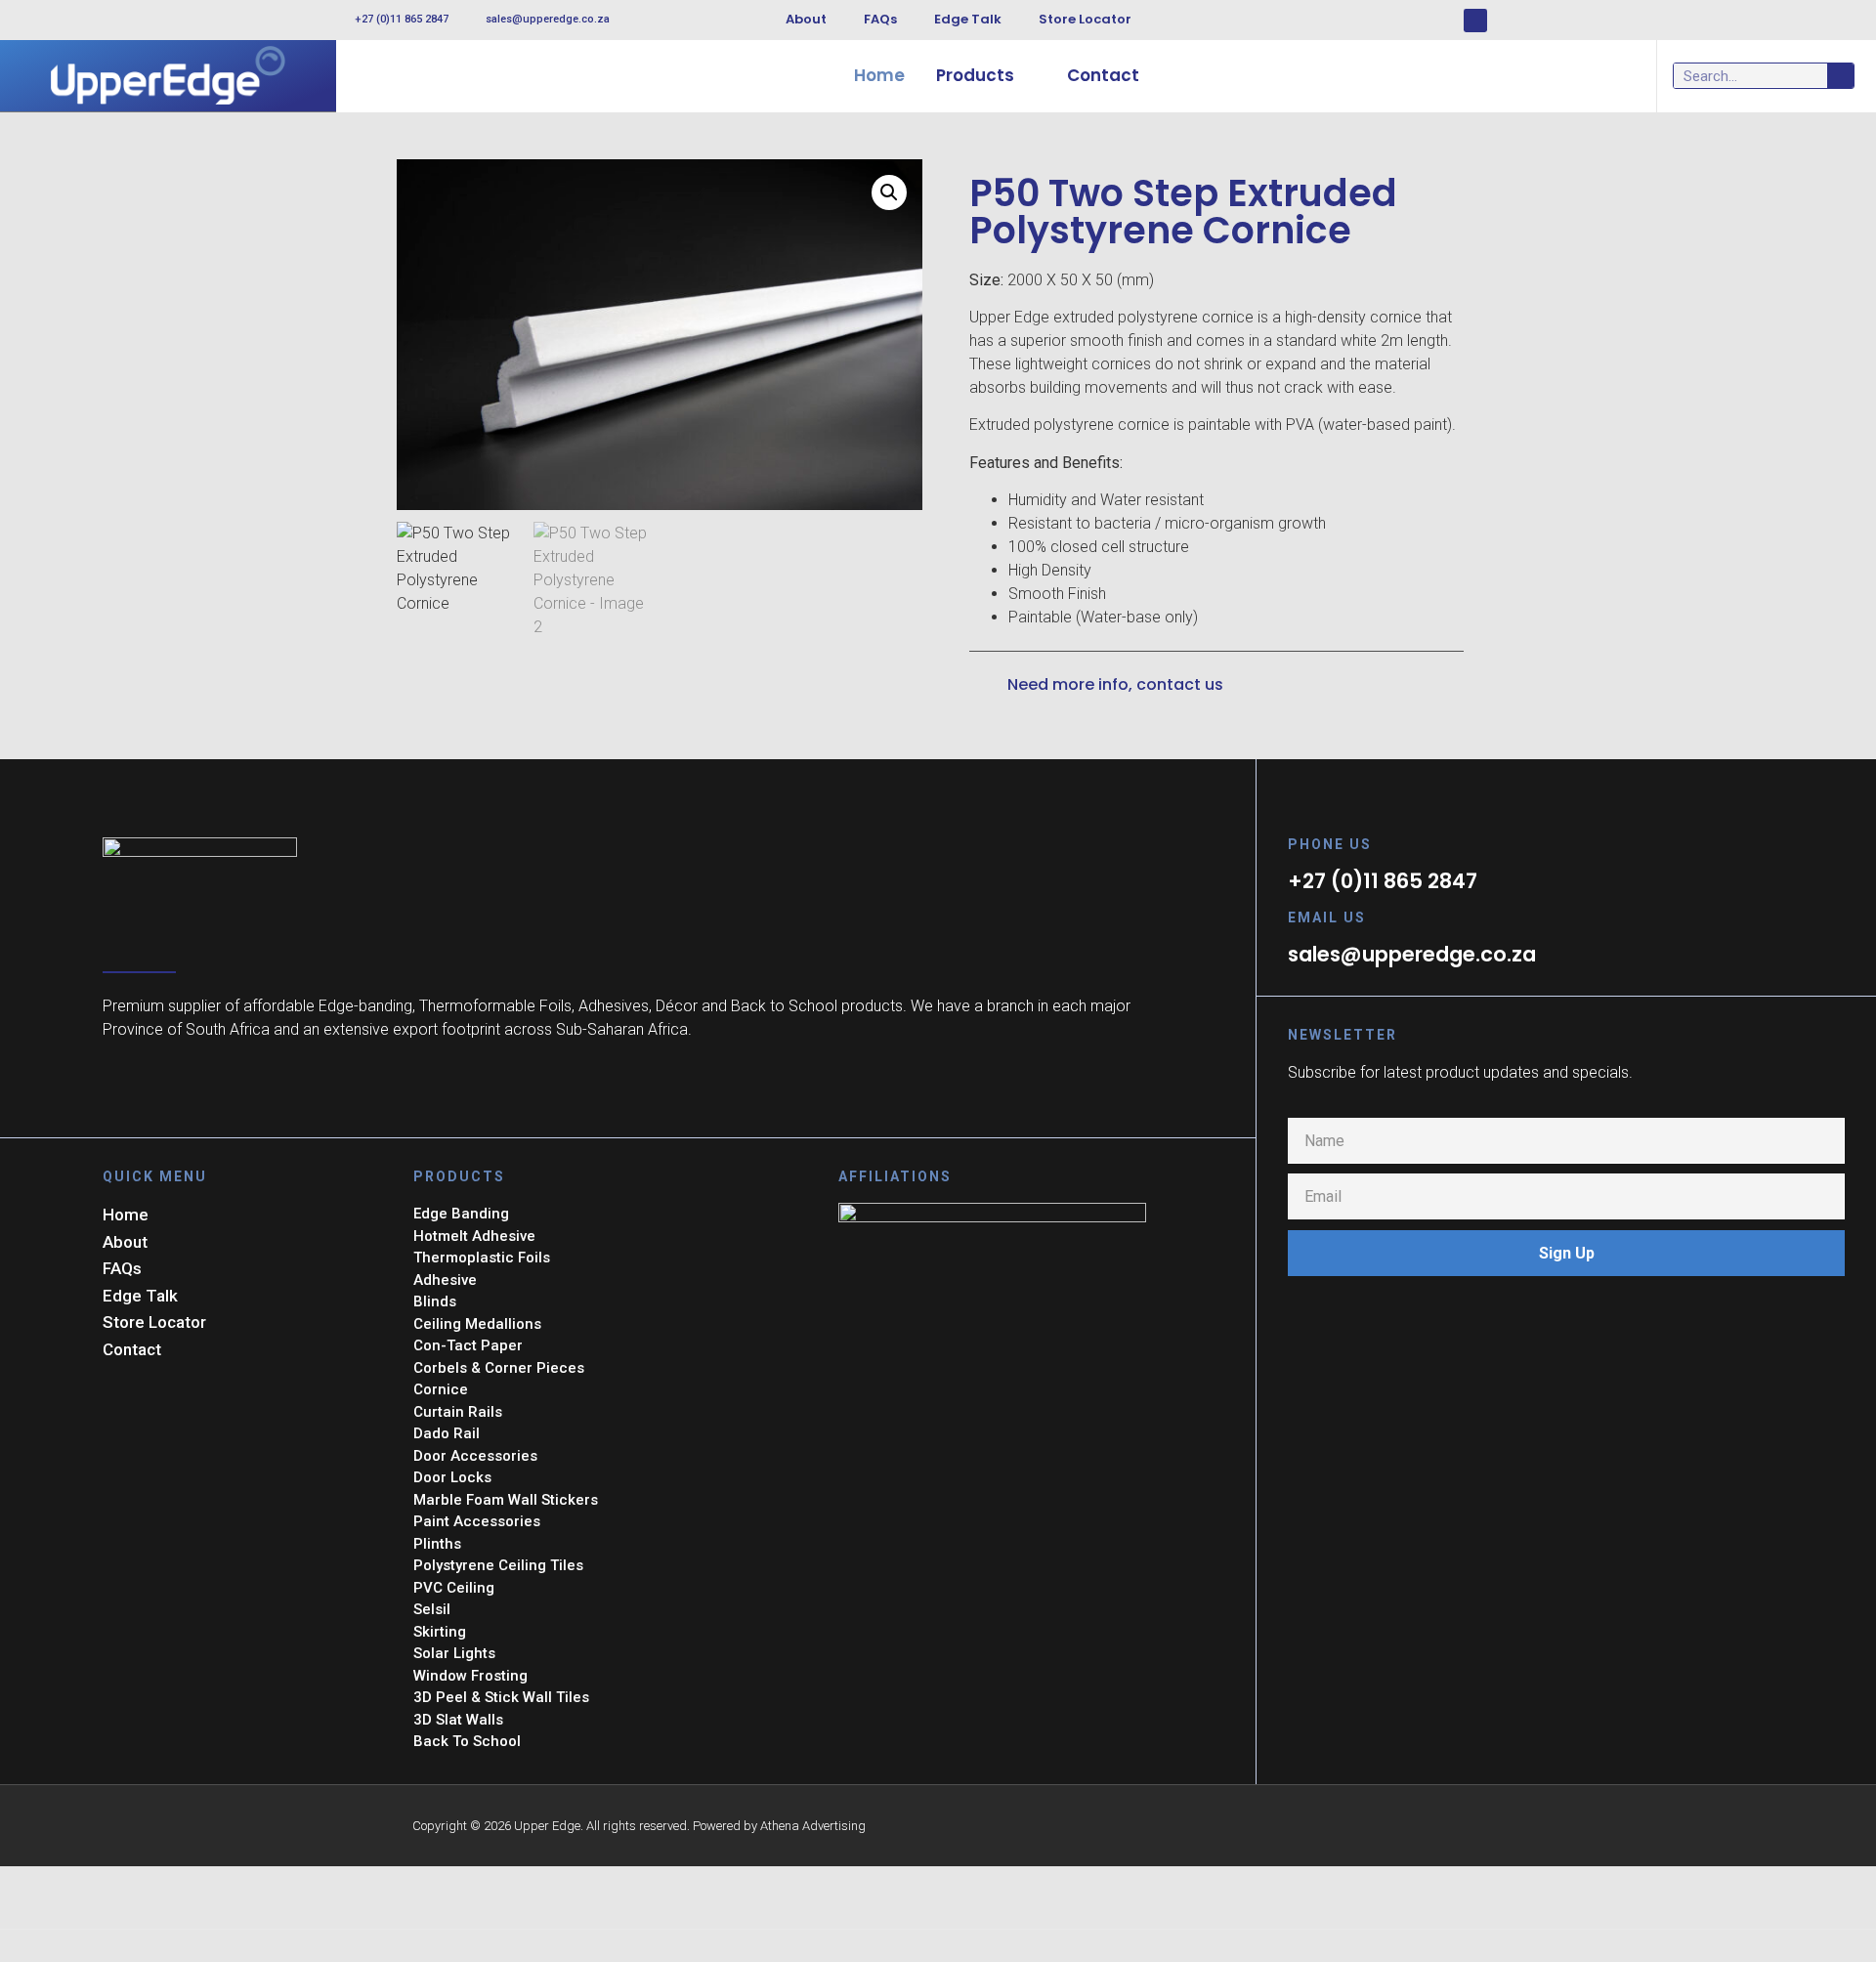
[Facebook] (1475, 21)
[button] (889, 192)
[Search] (1840, 76)
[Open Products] (1027, 76)
